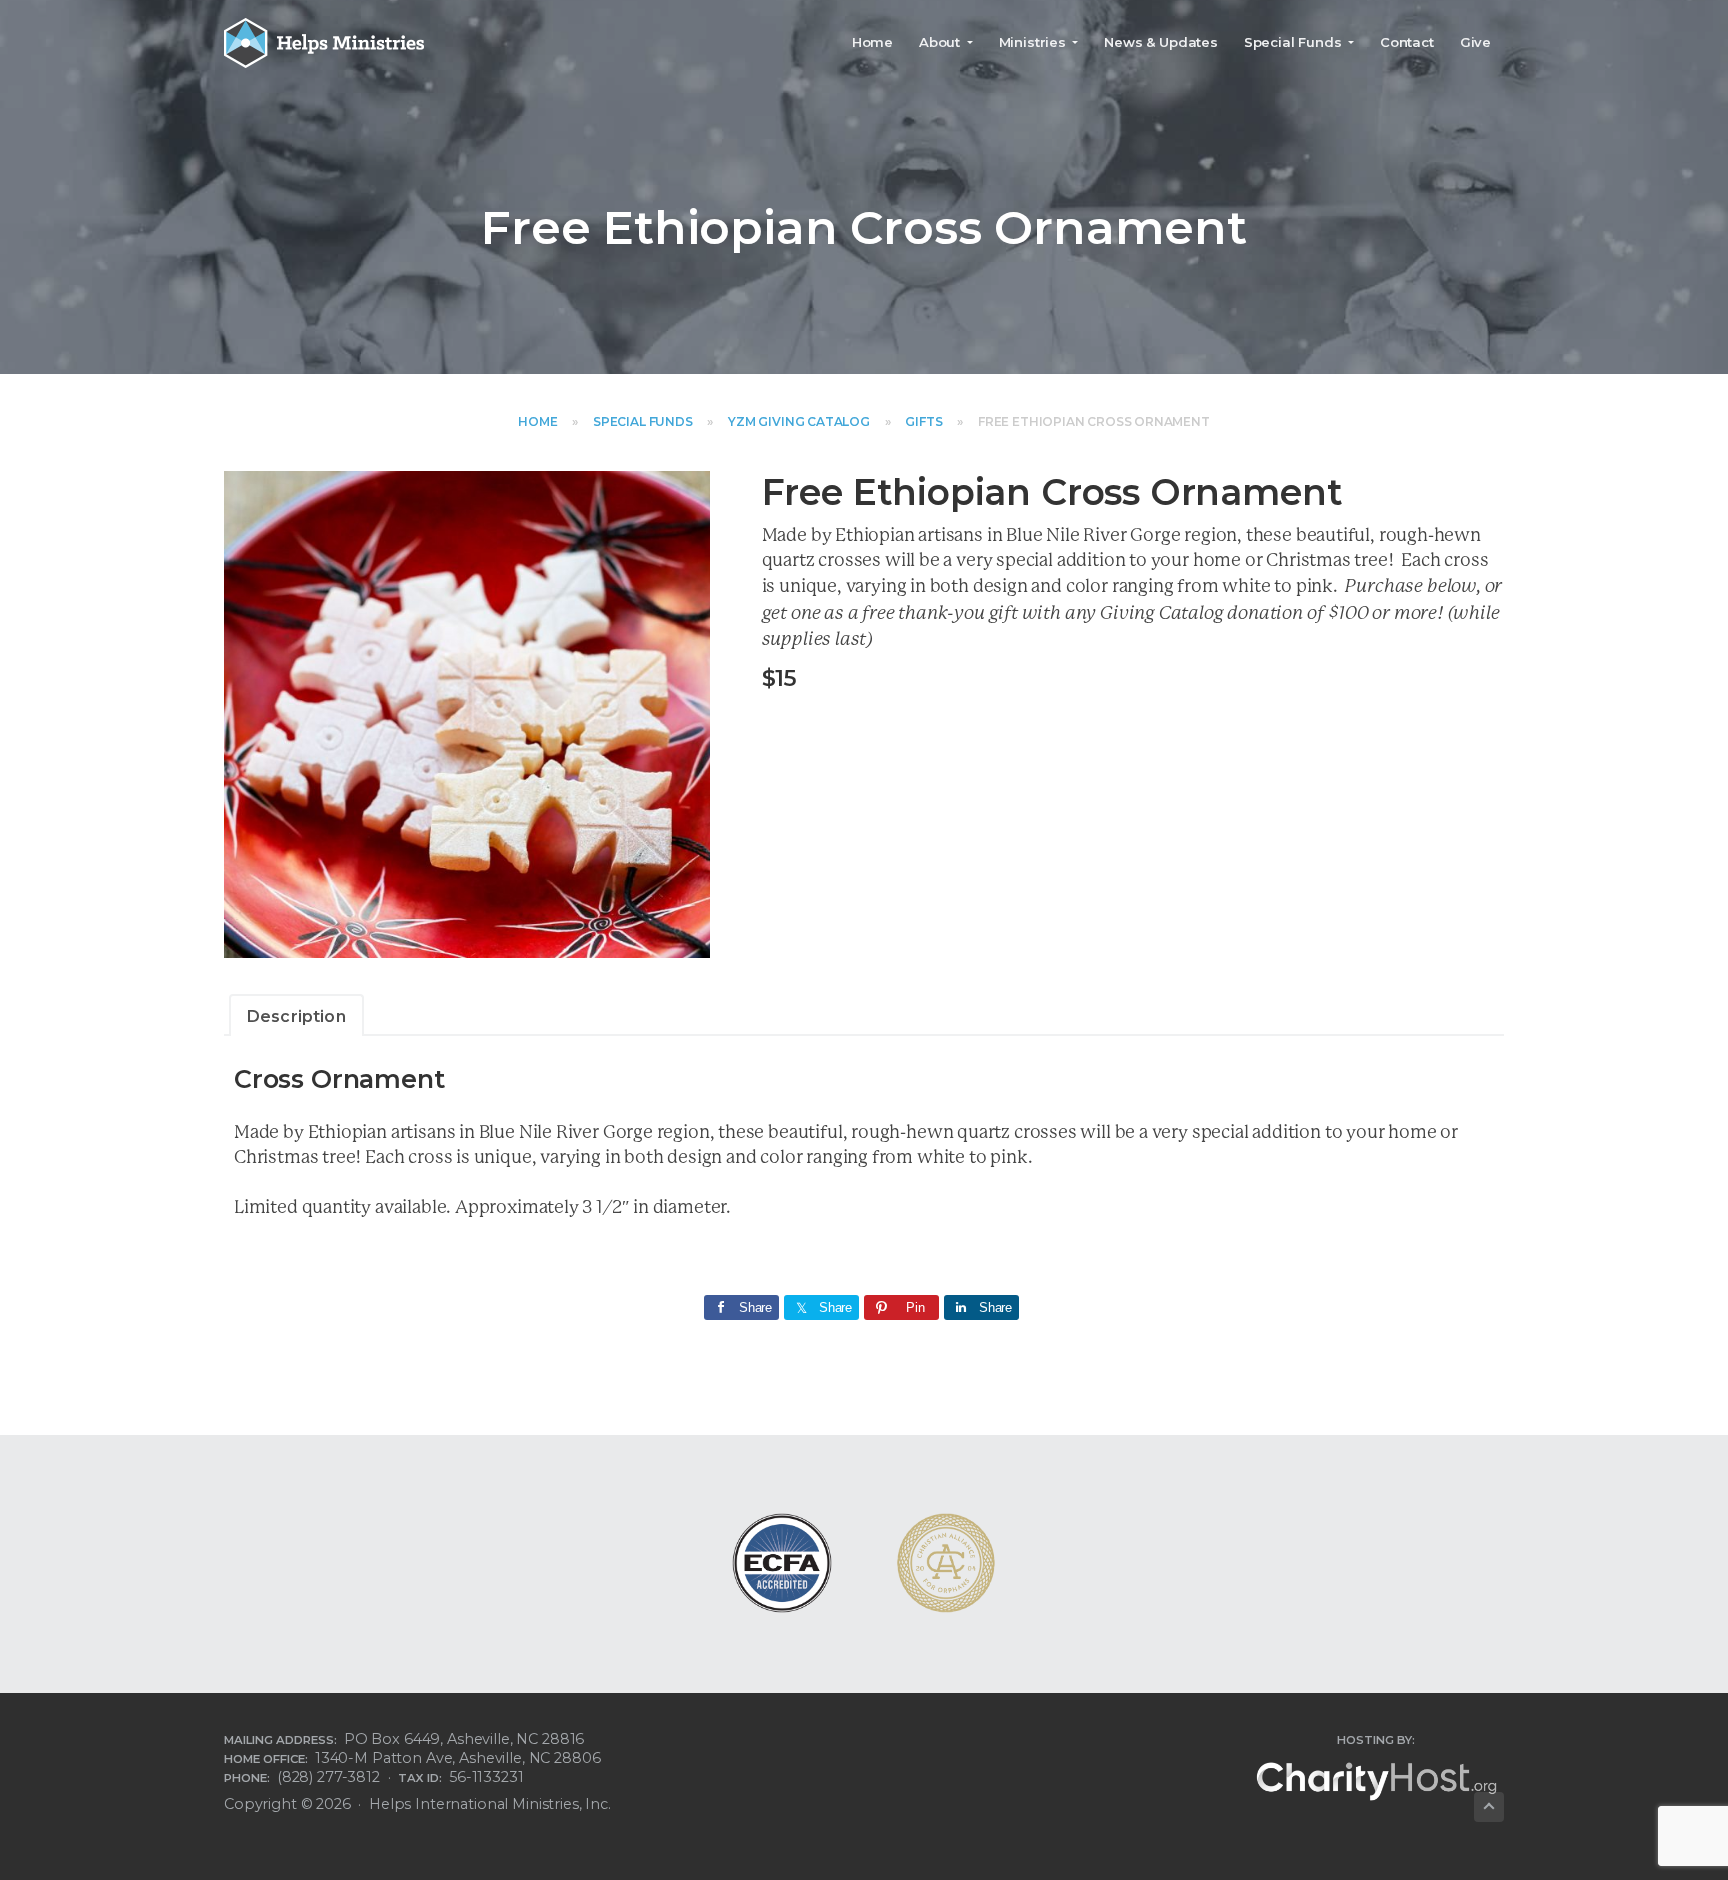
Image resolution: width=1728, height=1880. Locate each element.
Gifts (923, 421)
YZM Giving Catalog (799, 421)
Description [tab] (296, 1016)
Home (537, 421)
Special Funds (643, 421)
